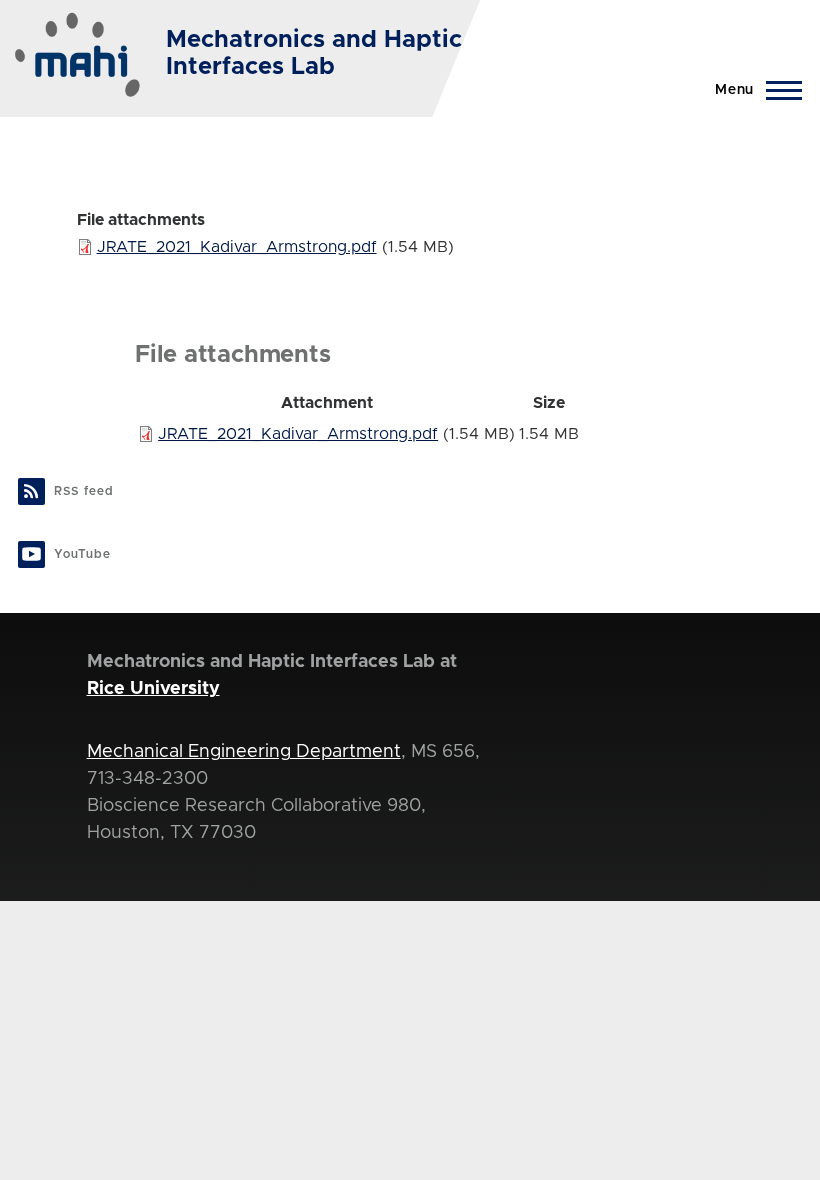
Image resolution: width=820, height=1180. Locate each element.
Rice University (153, 689)
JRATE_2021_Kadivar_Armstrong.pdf (237, 247)
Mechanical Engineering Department (244, 752)
